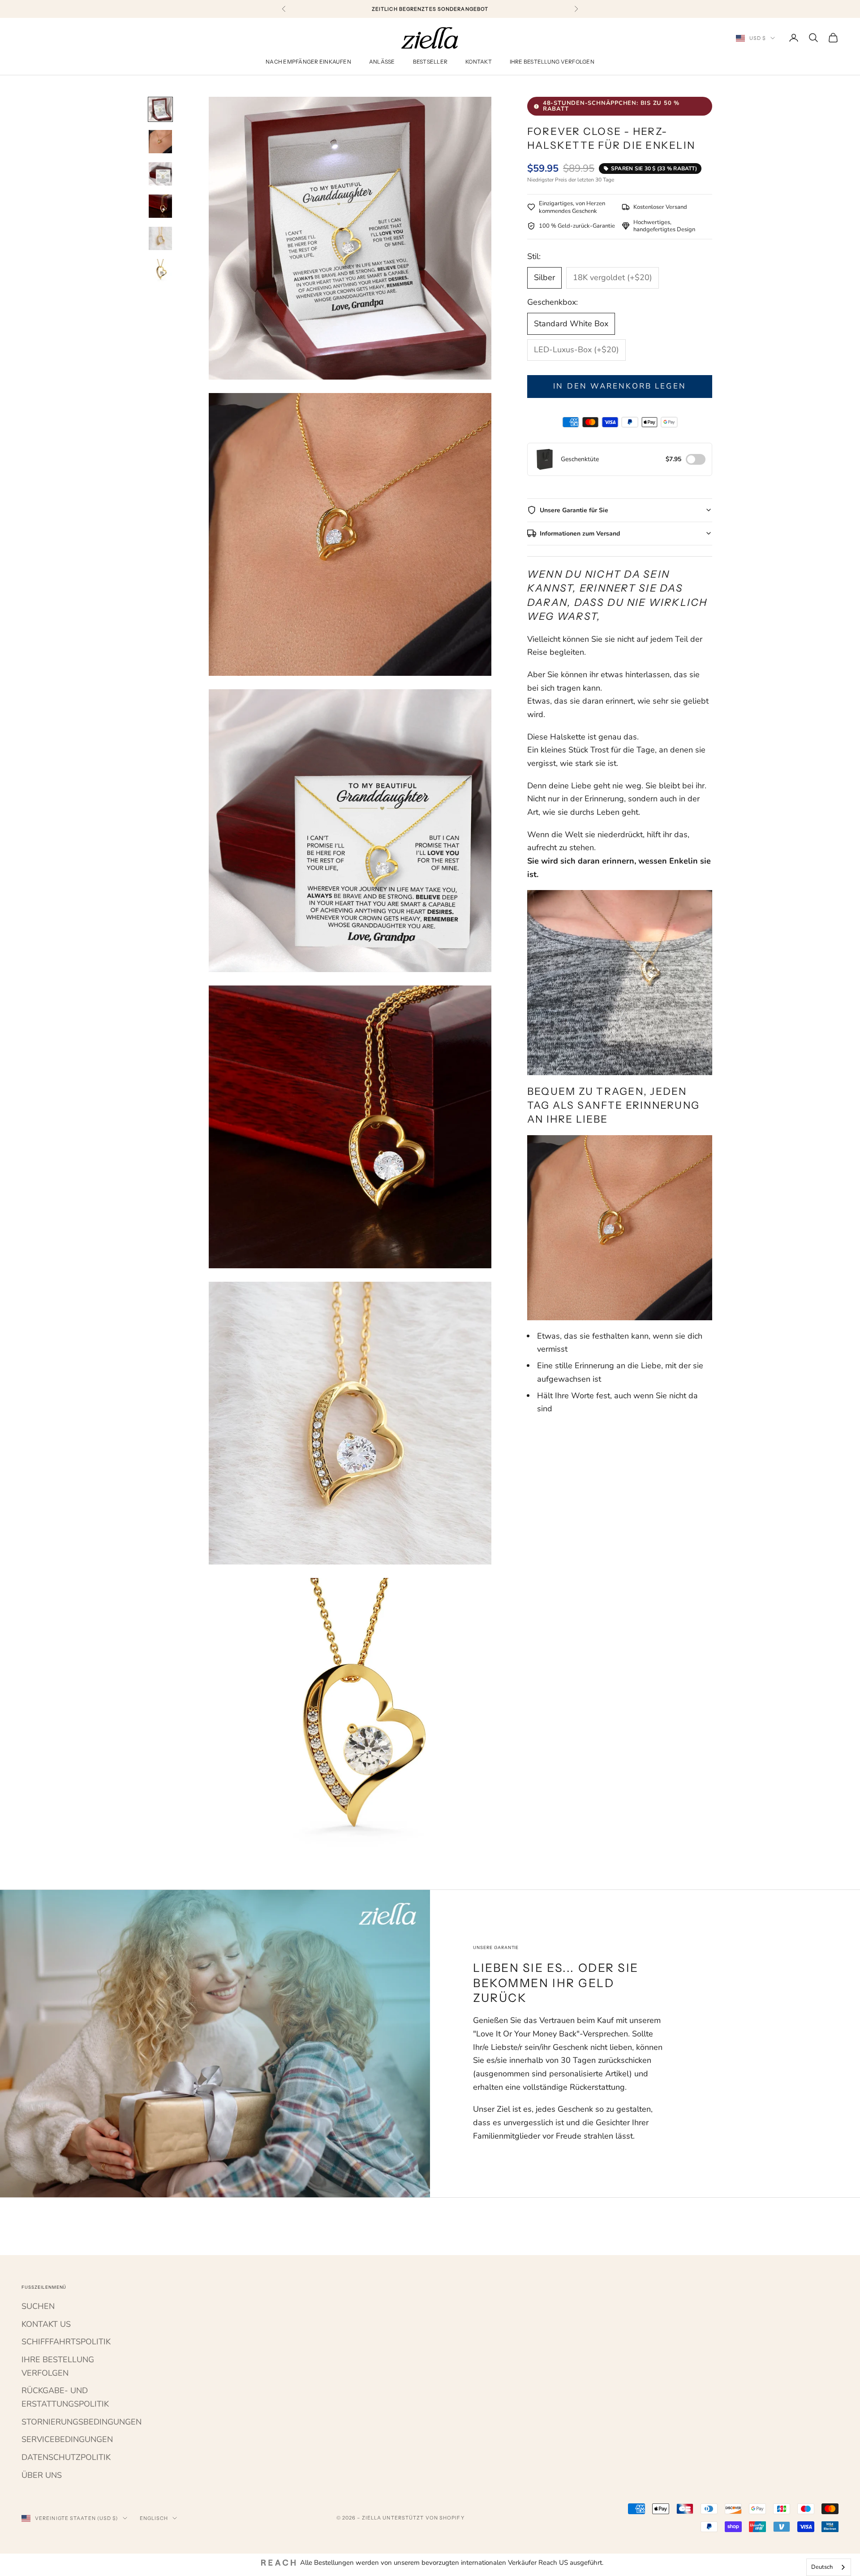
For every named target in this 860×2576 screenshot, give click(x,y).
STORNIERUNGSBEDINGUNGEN (82, 2422)
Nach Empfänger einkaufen (308, 62)
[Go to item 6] (160, 271)
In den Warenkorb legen (619, 386)
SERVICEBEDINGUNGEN (67, 2439)
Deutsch (822, 2567)
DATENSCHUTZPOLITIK (66, 2457)
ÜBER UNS (42, 2475)
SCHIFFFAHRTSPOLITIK (66, 2342)
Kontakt (479, 62)
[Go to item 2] (160, 142)
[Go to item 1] (160, 109)
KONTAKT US (46, 2324)
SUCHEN (38, 2306)
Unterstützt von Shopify (423, 2518)
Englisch (154, 2518)
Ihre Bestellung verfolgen (552, 62)
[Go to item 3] (160, 174)
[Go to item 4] (160, 206)
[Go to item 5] (160, 238)
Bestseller (430, 62)
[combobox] (829, 2567)
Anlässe (382, 62)
